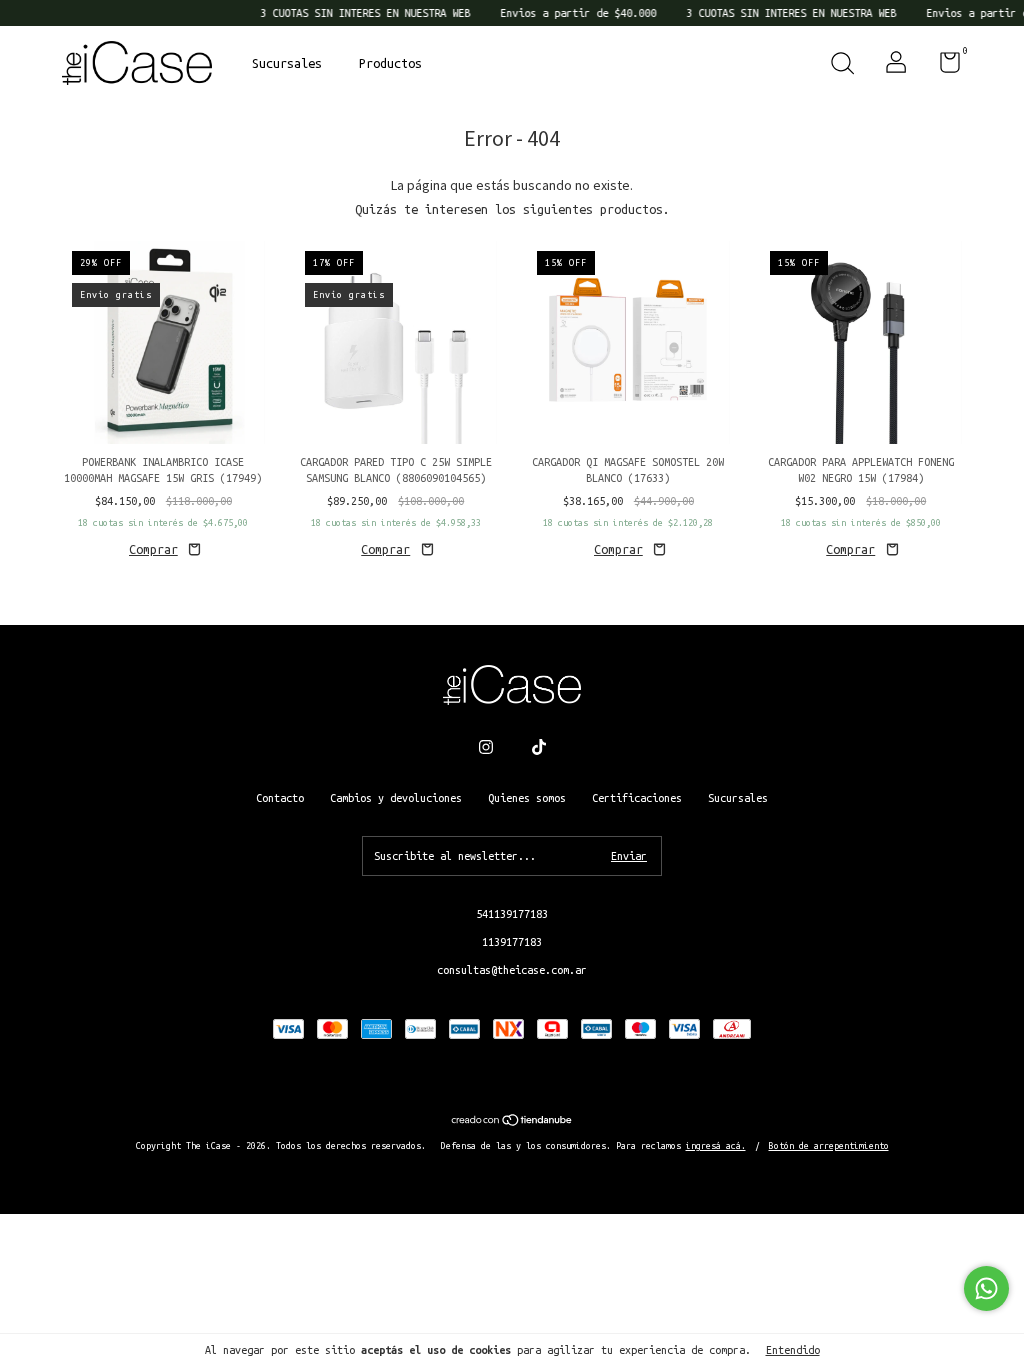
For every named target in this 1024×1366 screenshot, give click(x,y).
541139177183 (512, 914)
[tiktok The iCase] (539, 747)
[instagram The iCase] (486, 747)
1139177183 (512, 942)
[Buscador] (842, 66)
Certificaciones (637, 798)
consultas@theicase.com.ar (512, 970)
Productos (390, 63)
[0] (942, 67)
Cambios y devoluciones (396, 798)
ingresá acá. (716, 1146)
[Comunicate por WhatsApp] (986, 1288)
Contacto (280, 798)
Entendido (793, 1350)
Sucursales (287, 63)
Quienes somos (527, 798)
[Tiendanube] (512, 1122)
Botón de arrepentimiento (829, 1146)
